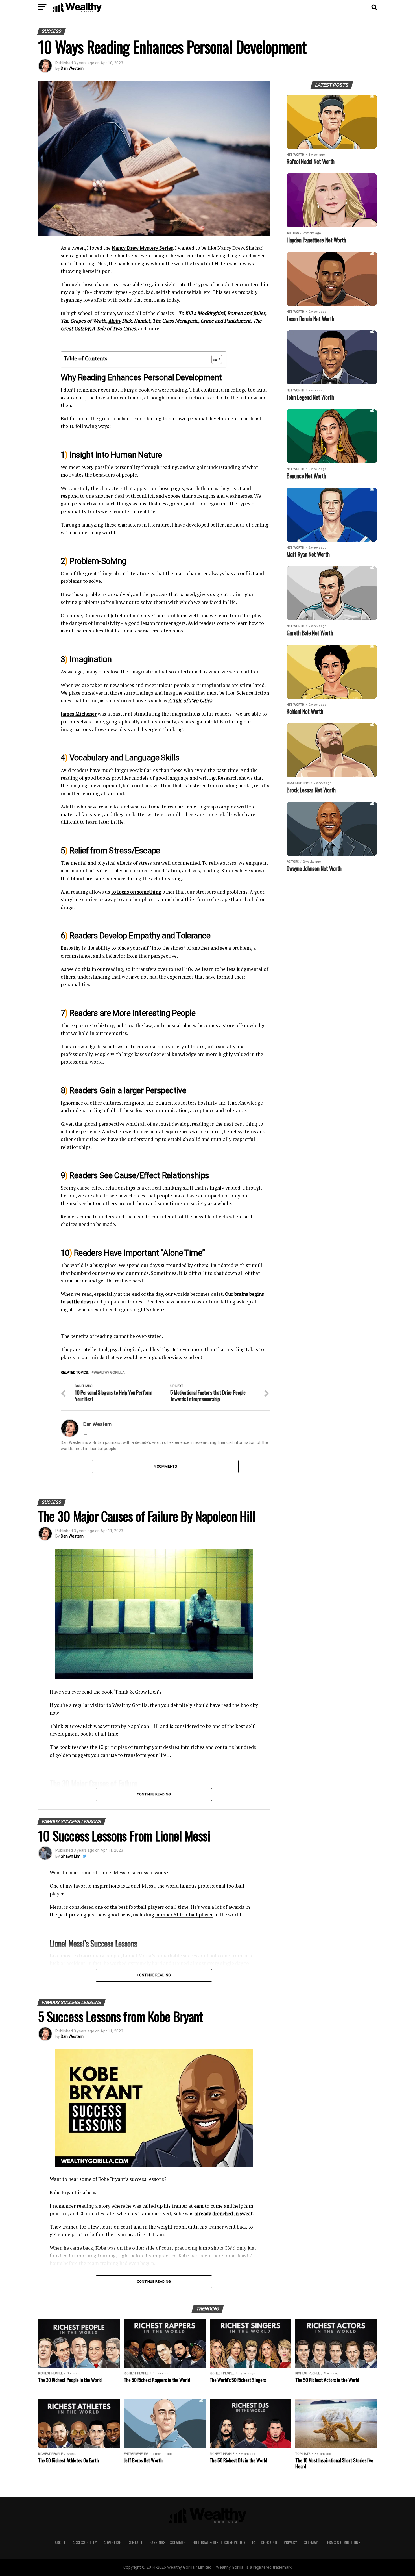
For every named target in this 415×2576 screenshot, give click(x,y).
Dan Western (72, 68)
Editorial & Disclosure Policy (219, 2542)
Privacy (290, 2542)
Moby (115, 321)
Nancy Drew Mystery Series (142, 248)
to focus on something (136, 892)
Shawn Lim (71, 1856)
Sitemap (311, 2542)
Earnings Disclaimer (168, 2542)
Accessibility (85, 2542)
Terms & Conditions (343, 2542)
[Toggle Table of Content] (214, 359)
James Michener (79, 714)
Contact (135, 2542)
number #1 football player (184, 1915)
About (60, 2542)
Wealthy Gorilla (109, 1373)
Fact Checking (265, 2542)
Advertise (112, 2542)
